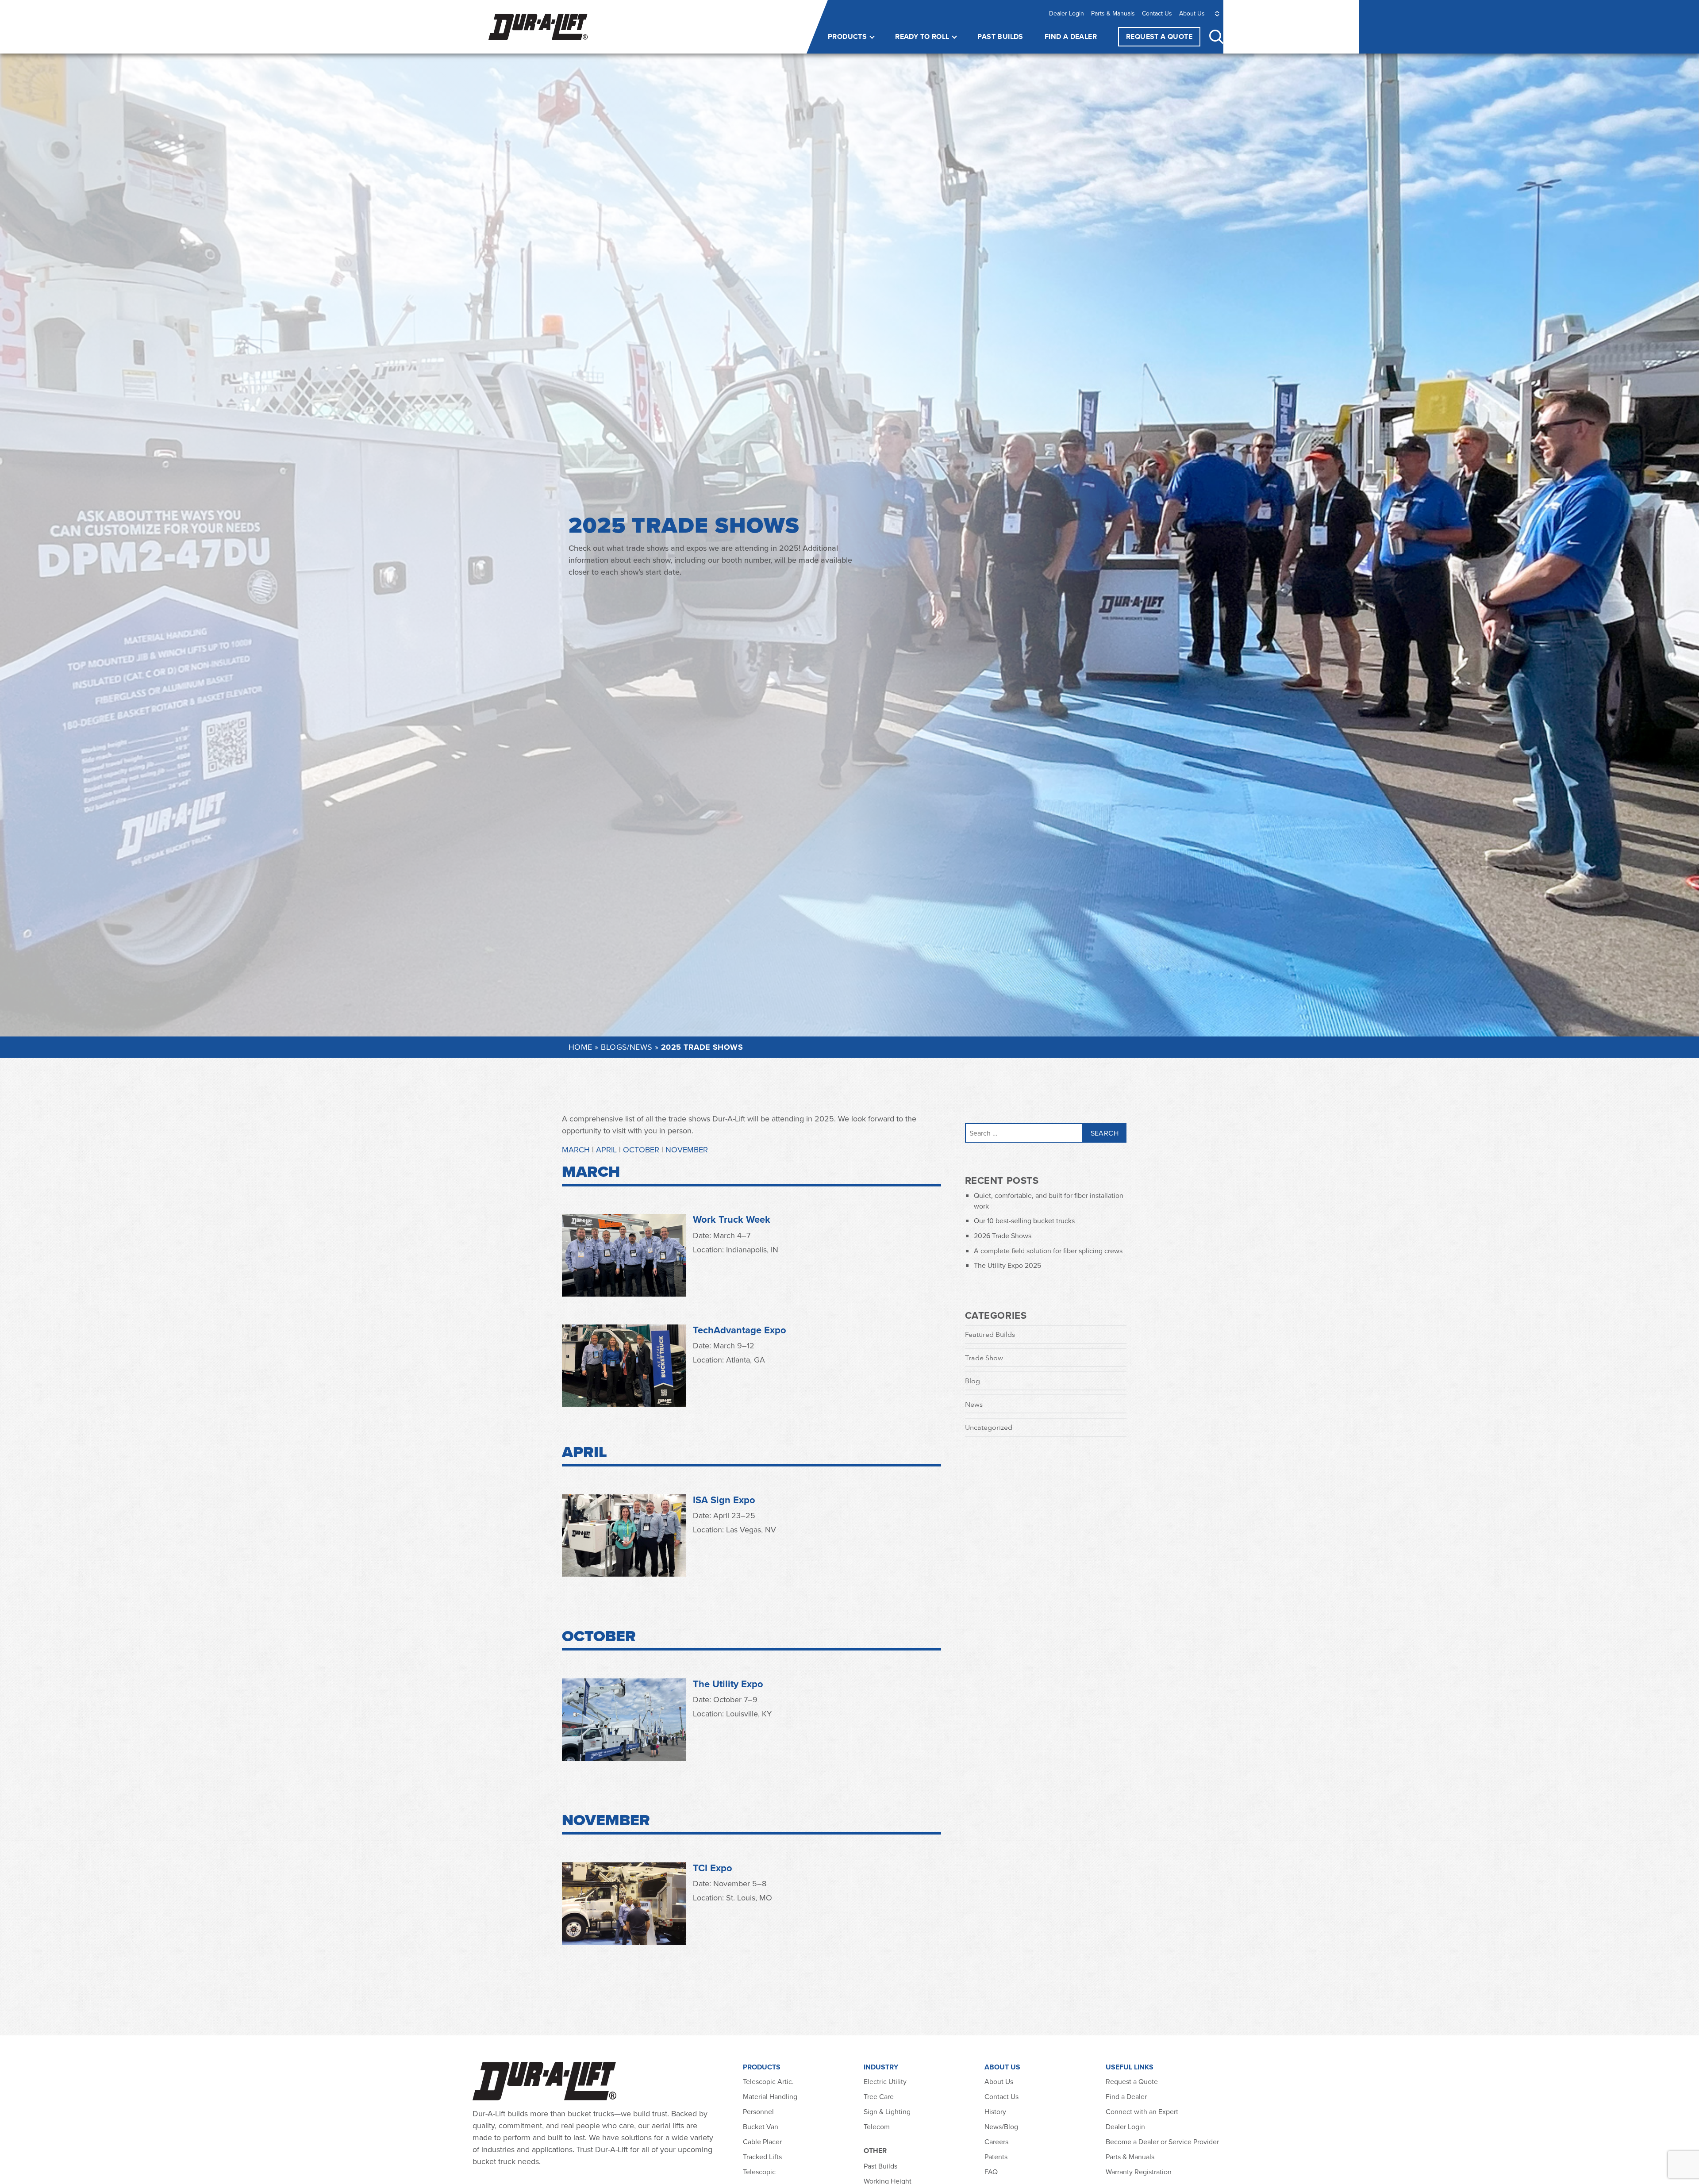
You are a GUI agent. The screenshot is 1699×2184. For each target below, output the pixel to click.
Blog (973, 1381)
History (995, 2111)
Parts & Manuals (1113, 13)
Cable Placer (762, 2142)
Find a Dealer (1071, 36)
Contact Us (1157, 13)
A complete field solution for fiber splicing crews (1048, 1251)
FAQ (991, 2172)
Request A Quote (1159, 36)
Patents (996, 2157)
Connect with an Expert (1142, 2111)
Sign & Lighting (887, 2111)
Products (847, 36)
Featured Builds (990, 1334)
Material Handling (770, 2096)
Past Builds (1000, 36)
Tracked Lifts (762, 2157)
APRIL (606, 1150)
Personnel (758, 2111)
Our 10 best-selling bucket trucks (1024, 1221)
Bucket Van (761, 2126)
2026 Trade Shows (1003, 1236)
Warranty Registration (1139, 2172)
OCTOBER (642, 1150)
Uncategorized (989, 1427)
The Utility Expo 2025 (1007, 1265)
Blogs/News (627, 1047)
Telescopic (759, 2172)
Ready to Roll (922, 36)
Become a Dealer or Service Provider (1163, 2142)
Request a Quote (1132, 2081)
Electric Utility (885, 2081)
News (974, 1404)
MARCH (576, 1150)
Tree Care (879, 2096)
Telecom (877, 2126)
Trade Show (984, 1358)
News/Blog (1001, 2126)
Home (580, 1047)
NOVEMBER (687, 1150)
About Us (1192, 13)
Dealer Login (1067, 13)
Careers (996, 2142)
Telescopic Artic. (768, 2081)
